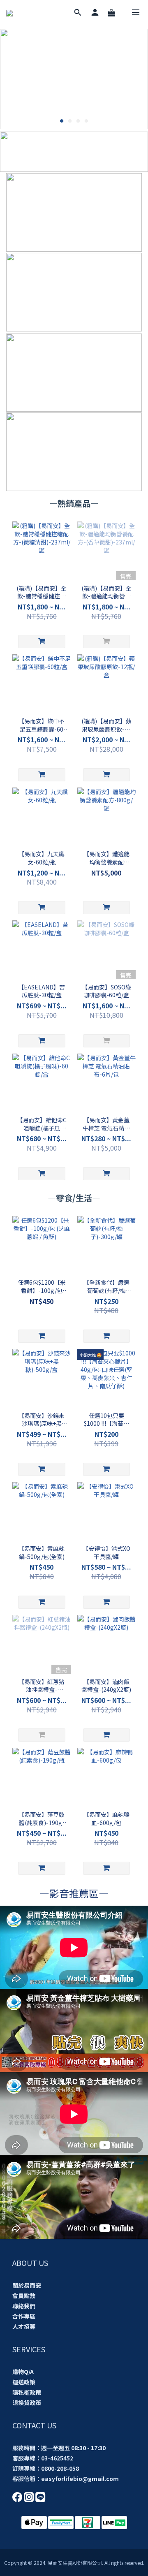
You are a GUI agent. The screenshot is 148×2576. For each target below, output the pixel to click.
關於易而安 (27, 2285)
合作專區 (24, 2316)
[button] (74, 1947)
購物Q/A (23, 2372)
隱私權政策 (27, 2392)
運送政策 (24, 2382)
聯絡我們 (24, 2306)
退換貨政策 (27, 2402)
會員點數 (24, 2296)
